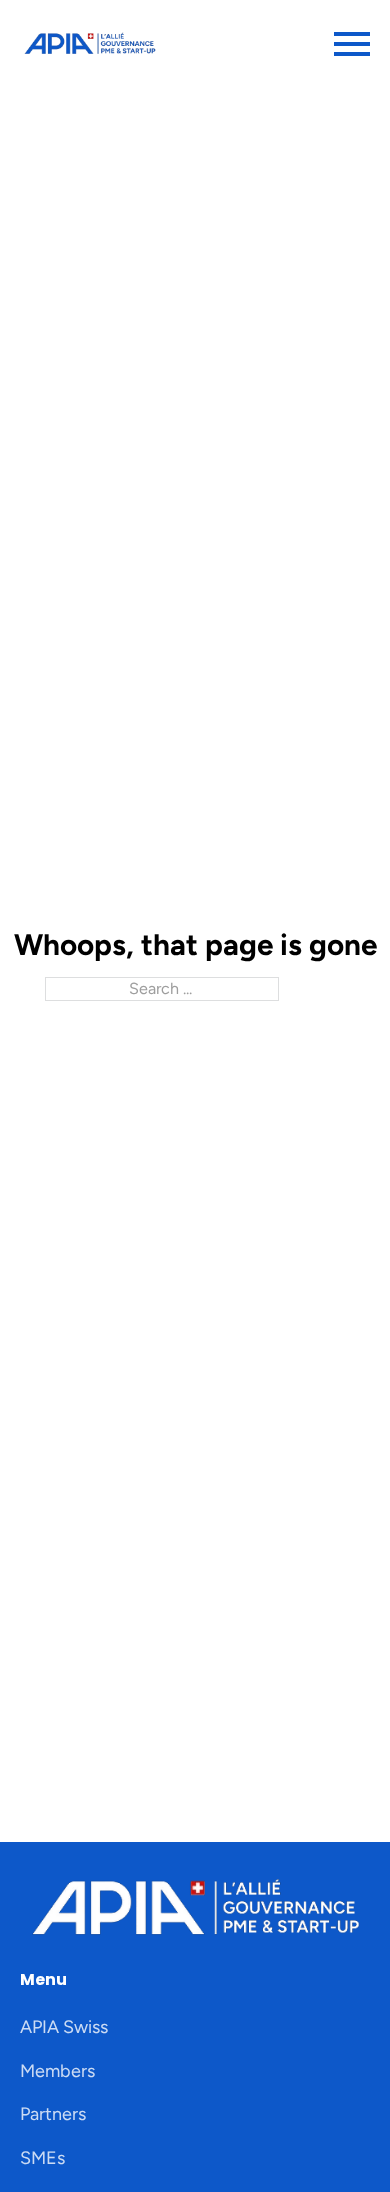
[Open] (352, 44)
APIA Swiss (64, 2027)
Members (57, 2071)
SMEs (42, 2158)
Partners (53, 2114)
